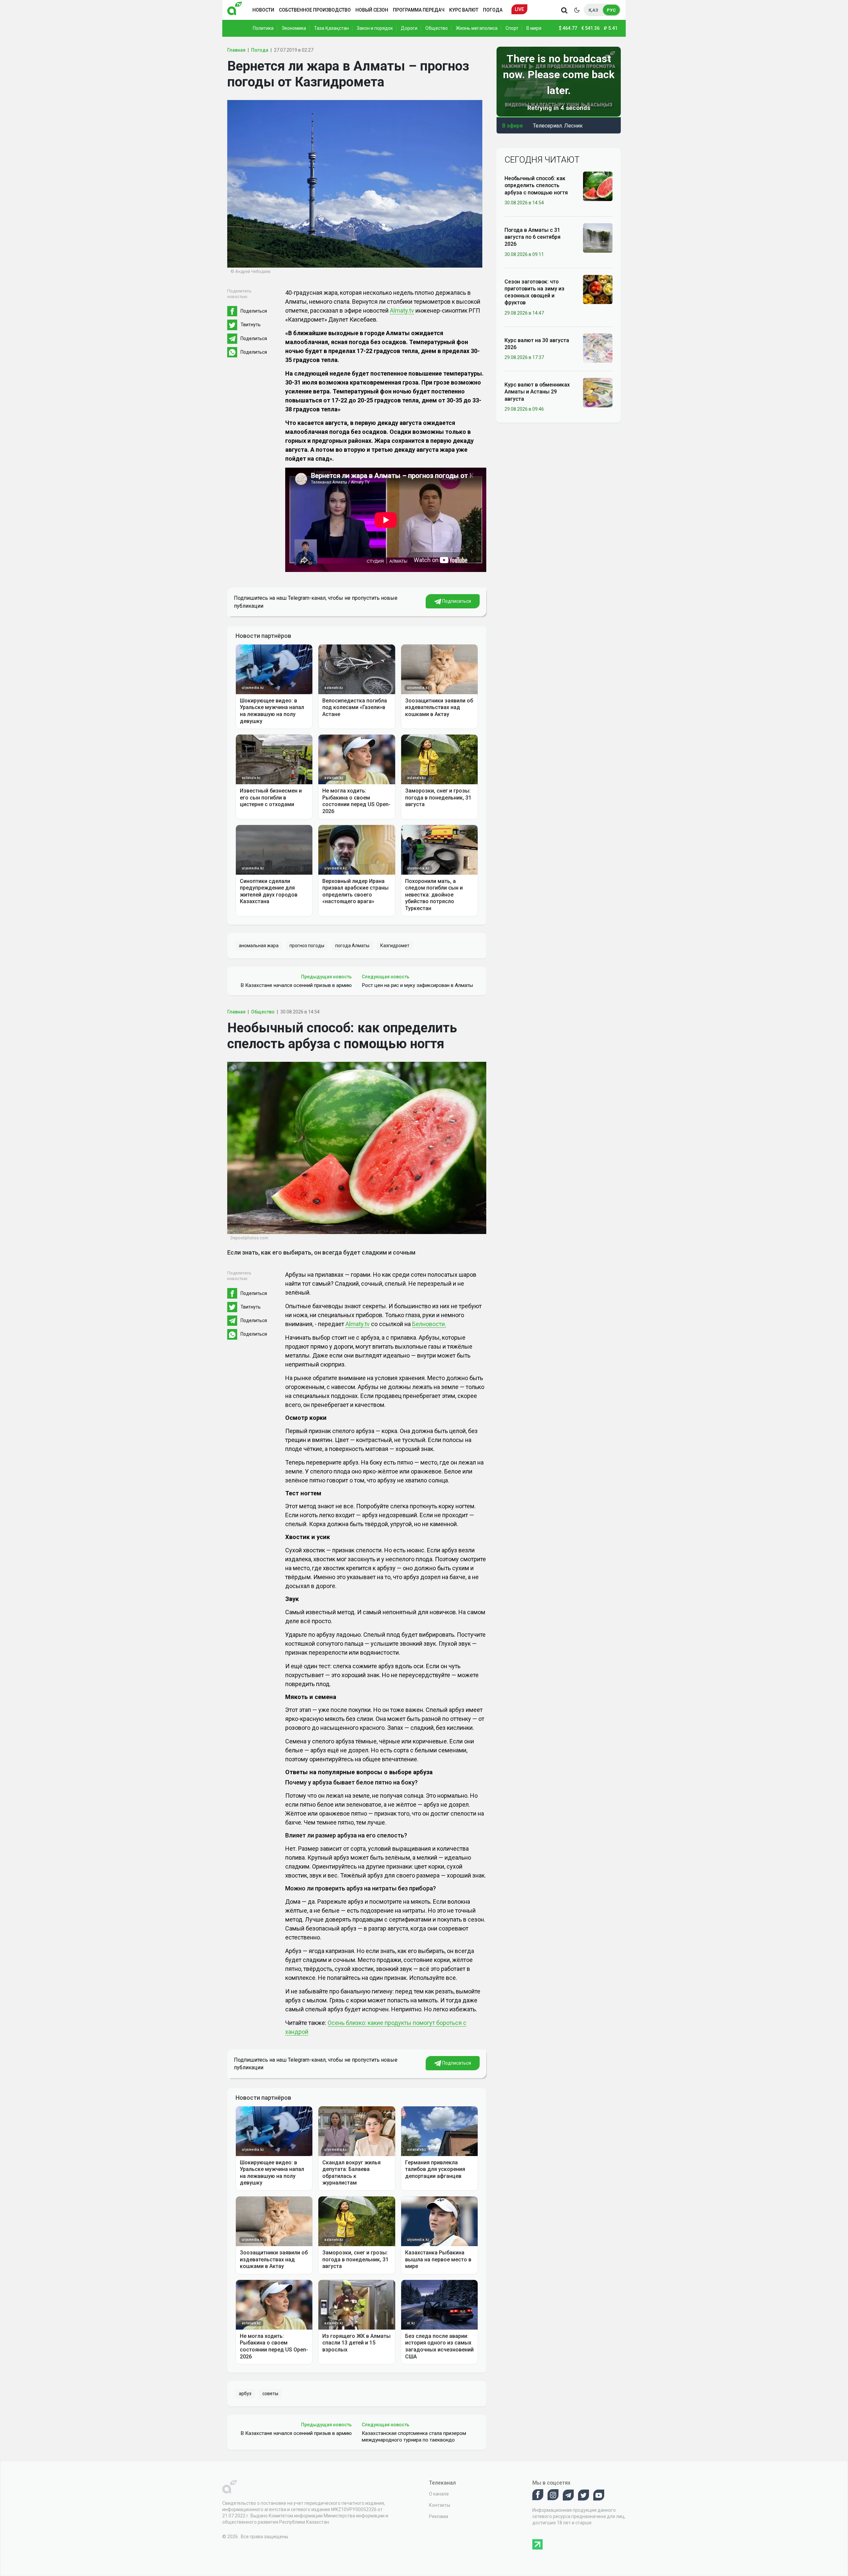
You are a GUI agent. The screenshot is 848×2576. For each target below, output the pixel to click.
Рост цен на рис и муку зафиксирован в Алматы (417, 985)
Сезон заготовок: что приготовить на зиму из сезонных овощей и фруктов (534, 292)
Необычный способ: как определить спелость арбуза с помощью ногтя (536, 185)
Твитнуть (251, 325)
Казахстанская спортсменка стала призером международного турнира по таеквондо (414, 2437)
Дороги (409, 28)
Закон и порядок (375, 28)
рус (611, 10)
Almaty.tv (402, 310)
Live (519, 9)
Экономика (294, 28)
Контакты (440, 2505)
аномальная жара (259, 946)
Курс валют (464, 10)
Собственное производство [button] (315, 10)
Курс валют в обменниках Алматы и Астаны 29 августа (537, 392)
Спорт (512, 28)
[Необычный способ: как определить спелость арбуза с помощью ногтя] (598, 186)
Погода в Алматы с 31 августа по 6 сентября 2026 (532, 237)
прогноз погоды (307, 946)
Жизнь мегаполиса (477, 28)
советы (270, 2394)
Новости (263, 10)
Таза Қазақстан (331, 28)
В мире (534, 28)
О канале (439, 2494)
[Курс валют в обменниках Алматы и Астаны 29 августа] (598, 392)
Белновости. (429, 1324)
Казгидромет (395, 946)
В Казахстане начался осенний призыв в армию (296, 985)
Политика (263, 28)
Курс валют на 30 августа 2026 (537, 344)
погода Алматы (352, 946)
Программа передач (419, 10)
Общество (437, 28)
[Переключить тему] (577, 10)
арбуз (245, 2394)
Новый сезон (372, 10)
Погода (493, 10)
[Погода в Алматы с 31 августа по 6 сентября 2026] (598, 237)
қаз (593, 10)
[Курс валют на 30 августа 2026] (598, 348)
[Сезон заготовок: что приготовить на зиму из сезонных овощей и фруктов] (598, 289)
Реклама (439, 2516)
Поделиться (254, 311)
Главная (236, 50)
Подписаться (456, 601)
